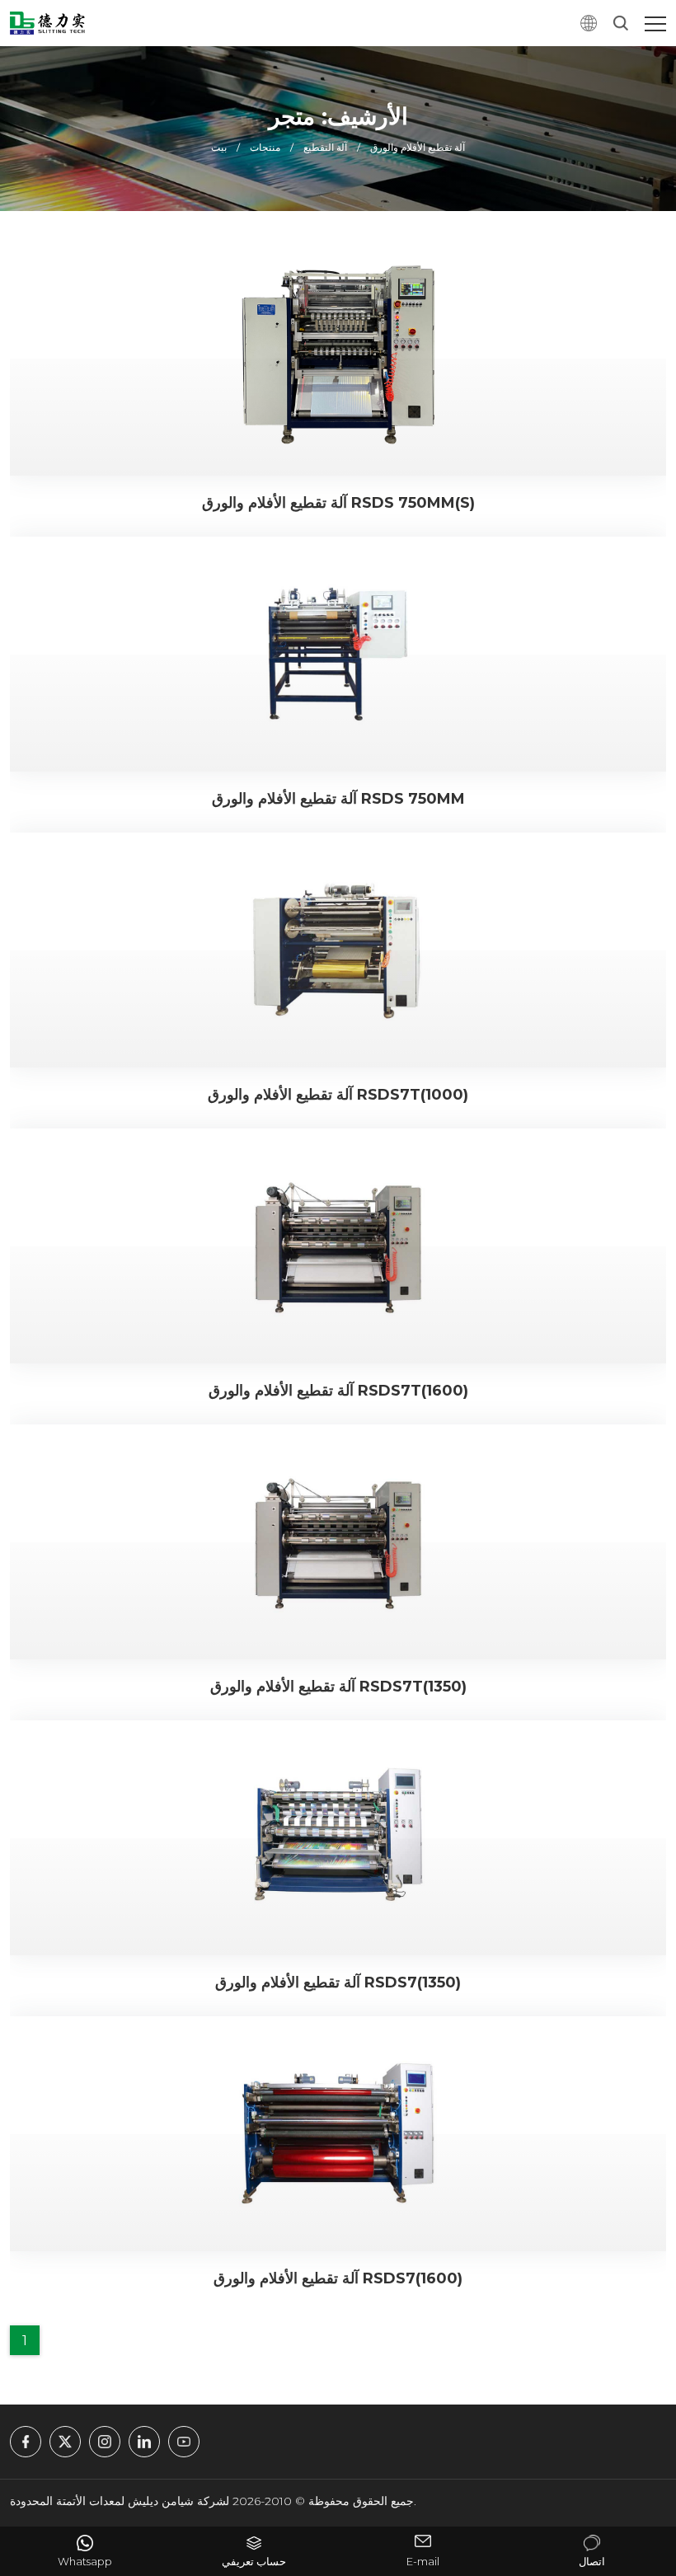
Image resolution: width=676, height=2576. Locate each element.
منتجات (265, 147)
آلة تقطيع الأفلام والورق (418, 147)
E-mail (423, 2562)
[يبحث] (621, 23)
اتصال (592, 2562)
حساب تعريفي (254, 2562)
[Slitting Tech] (47, 23)
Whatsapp (85, 2562)
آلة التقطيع (325, 147)
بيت (219, 147)
